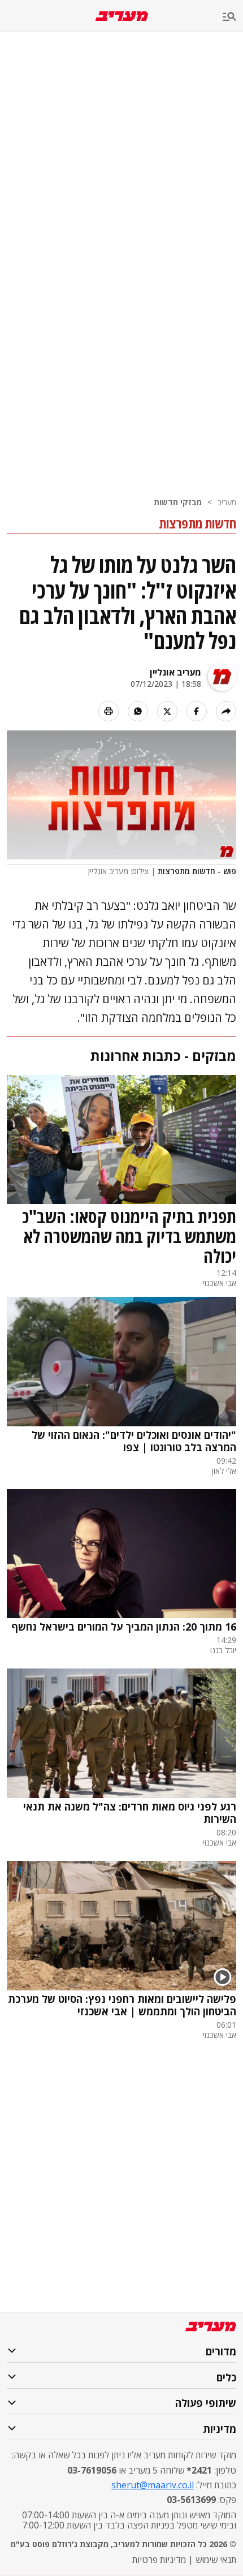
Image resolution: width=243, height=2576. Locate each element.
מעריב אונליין (175, 672)
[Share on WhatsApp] (138, 711)
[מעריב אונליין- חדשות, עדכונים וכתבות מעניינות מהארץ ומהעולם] (122, 16)
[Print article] (109, 711)
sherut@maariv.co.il (153, 2485)
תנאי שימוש (216, 2560)
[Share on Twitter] (167, 711)
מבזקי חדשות (178, 502)
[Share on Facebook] (197, 711)
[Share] (226, 711)
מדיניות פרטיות (159, 2560)
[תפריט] (233, 17)
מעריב (227, 502)
